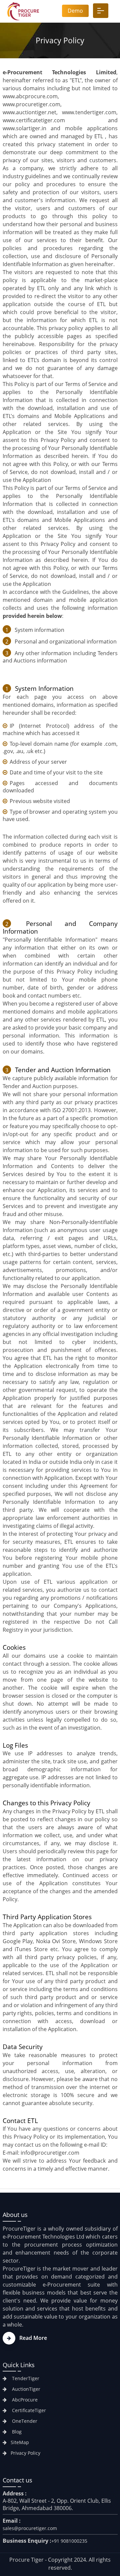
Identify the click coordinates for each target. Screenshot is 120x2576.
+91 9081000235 (69, 2541)
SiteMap (20, 2442)
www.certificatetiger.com (34, 120)
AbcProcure (24, 2400)
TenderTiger (25, 2378)
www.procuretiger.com (31, 104)
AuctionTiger (25, 2389)
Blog (16, 2432)
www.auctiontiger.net (29, 112)
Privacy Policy (25, 2453)
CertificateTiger (28, 2410)
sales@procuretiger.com (30, 2528)
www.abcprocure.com (30, 96)
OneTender (24, 2421)
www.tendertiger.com (89, 112)
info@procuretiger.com (50, 2153)
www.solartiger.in (24, 128)
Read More (33, 2338)
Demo (75, 11)
